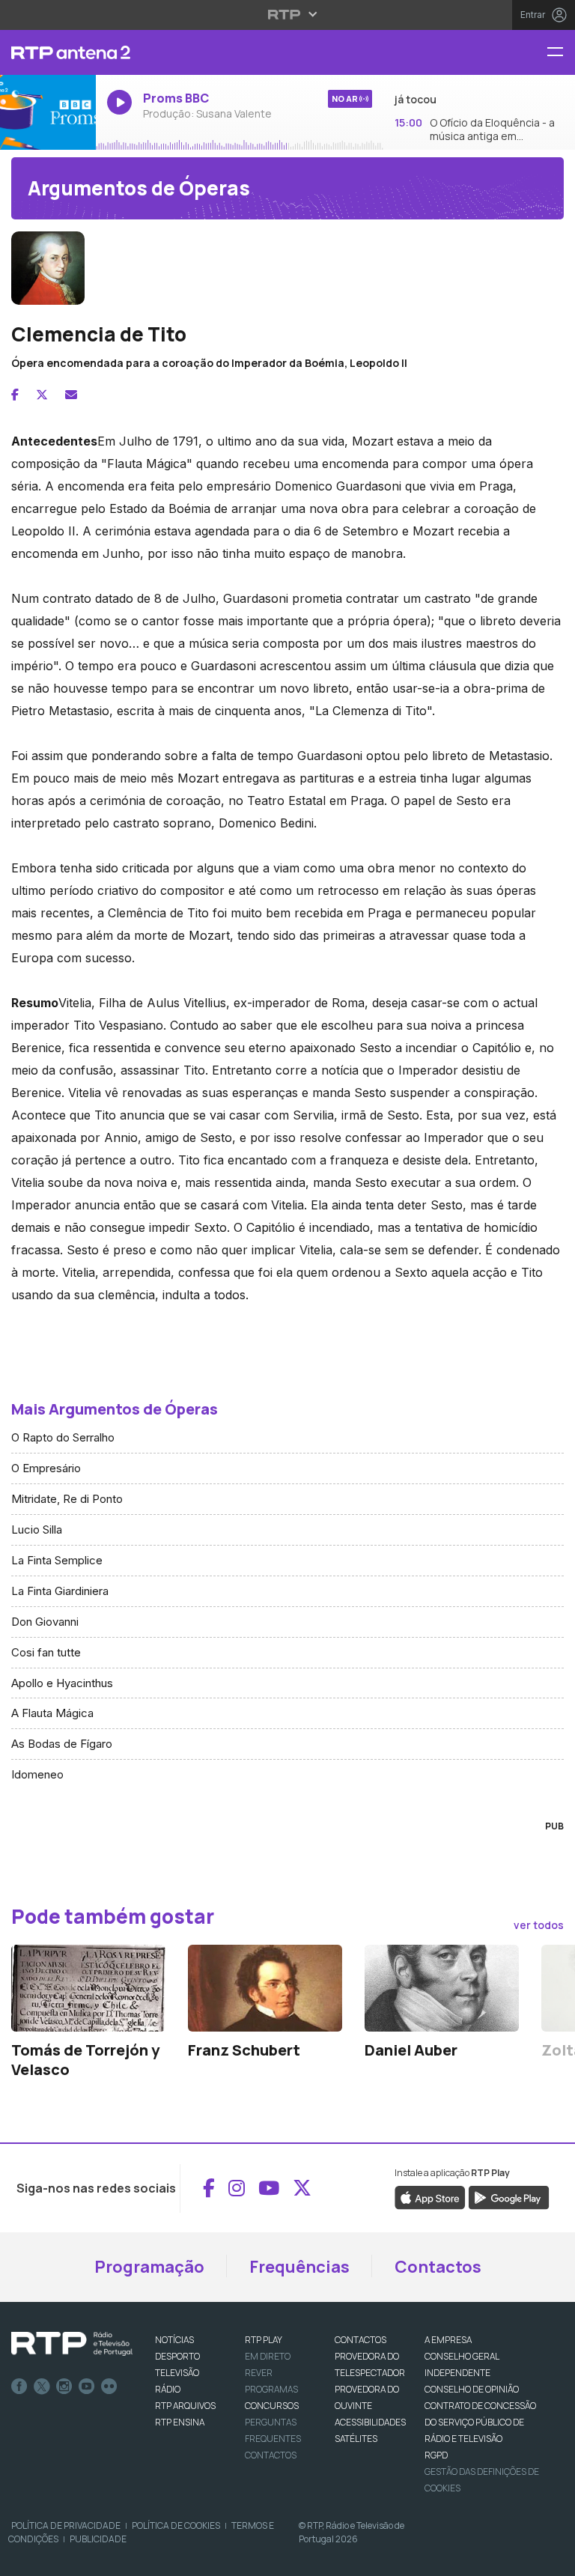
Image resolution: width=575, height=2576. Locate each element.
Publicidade (98, 2539)
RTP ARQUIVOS (185, 2406)
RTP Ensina (180, 2422)
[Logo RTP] (72, 2344)
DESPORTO (177, 2356)
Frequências (299, 2267)
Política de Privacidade (66, 2525)
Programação (149, 2267)
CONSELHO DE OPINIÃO (472, 2389)
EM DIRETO (268, 2356)
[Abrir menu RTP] (288, 14)
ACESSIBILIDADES (370, 2422)
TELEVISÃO (177, 2373)
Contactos (438, 2267)
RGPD (436, 2455)
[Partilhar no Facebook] (15, 395)
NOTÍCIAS (174, 2340)
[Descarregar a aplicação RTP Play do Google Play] (509, 2197)
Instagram (64, 2387)
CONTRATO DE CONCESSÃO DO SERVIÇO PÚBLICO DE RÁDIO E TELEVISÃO (480, 2422)
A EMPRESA (448, 2340)
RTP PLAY (264, 2340)
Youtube (87, 2387)
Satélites (356, 2439)
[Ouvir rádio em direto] (48, 112)
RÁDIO (168, 2389)
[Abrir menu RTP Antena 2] (561, 53)
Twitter (42, 2387)
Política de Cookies (176, 2525)
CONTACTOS (360, 2340)
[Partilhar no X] (42, 395)
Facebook (19, 2387)
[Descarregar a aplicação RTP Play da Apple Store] (430, 2197)
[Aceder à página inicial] (48, 52)
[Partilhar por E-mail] (71, 395)
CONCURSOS (272, 2406)
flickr (109, 2387)
